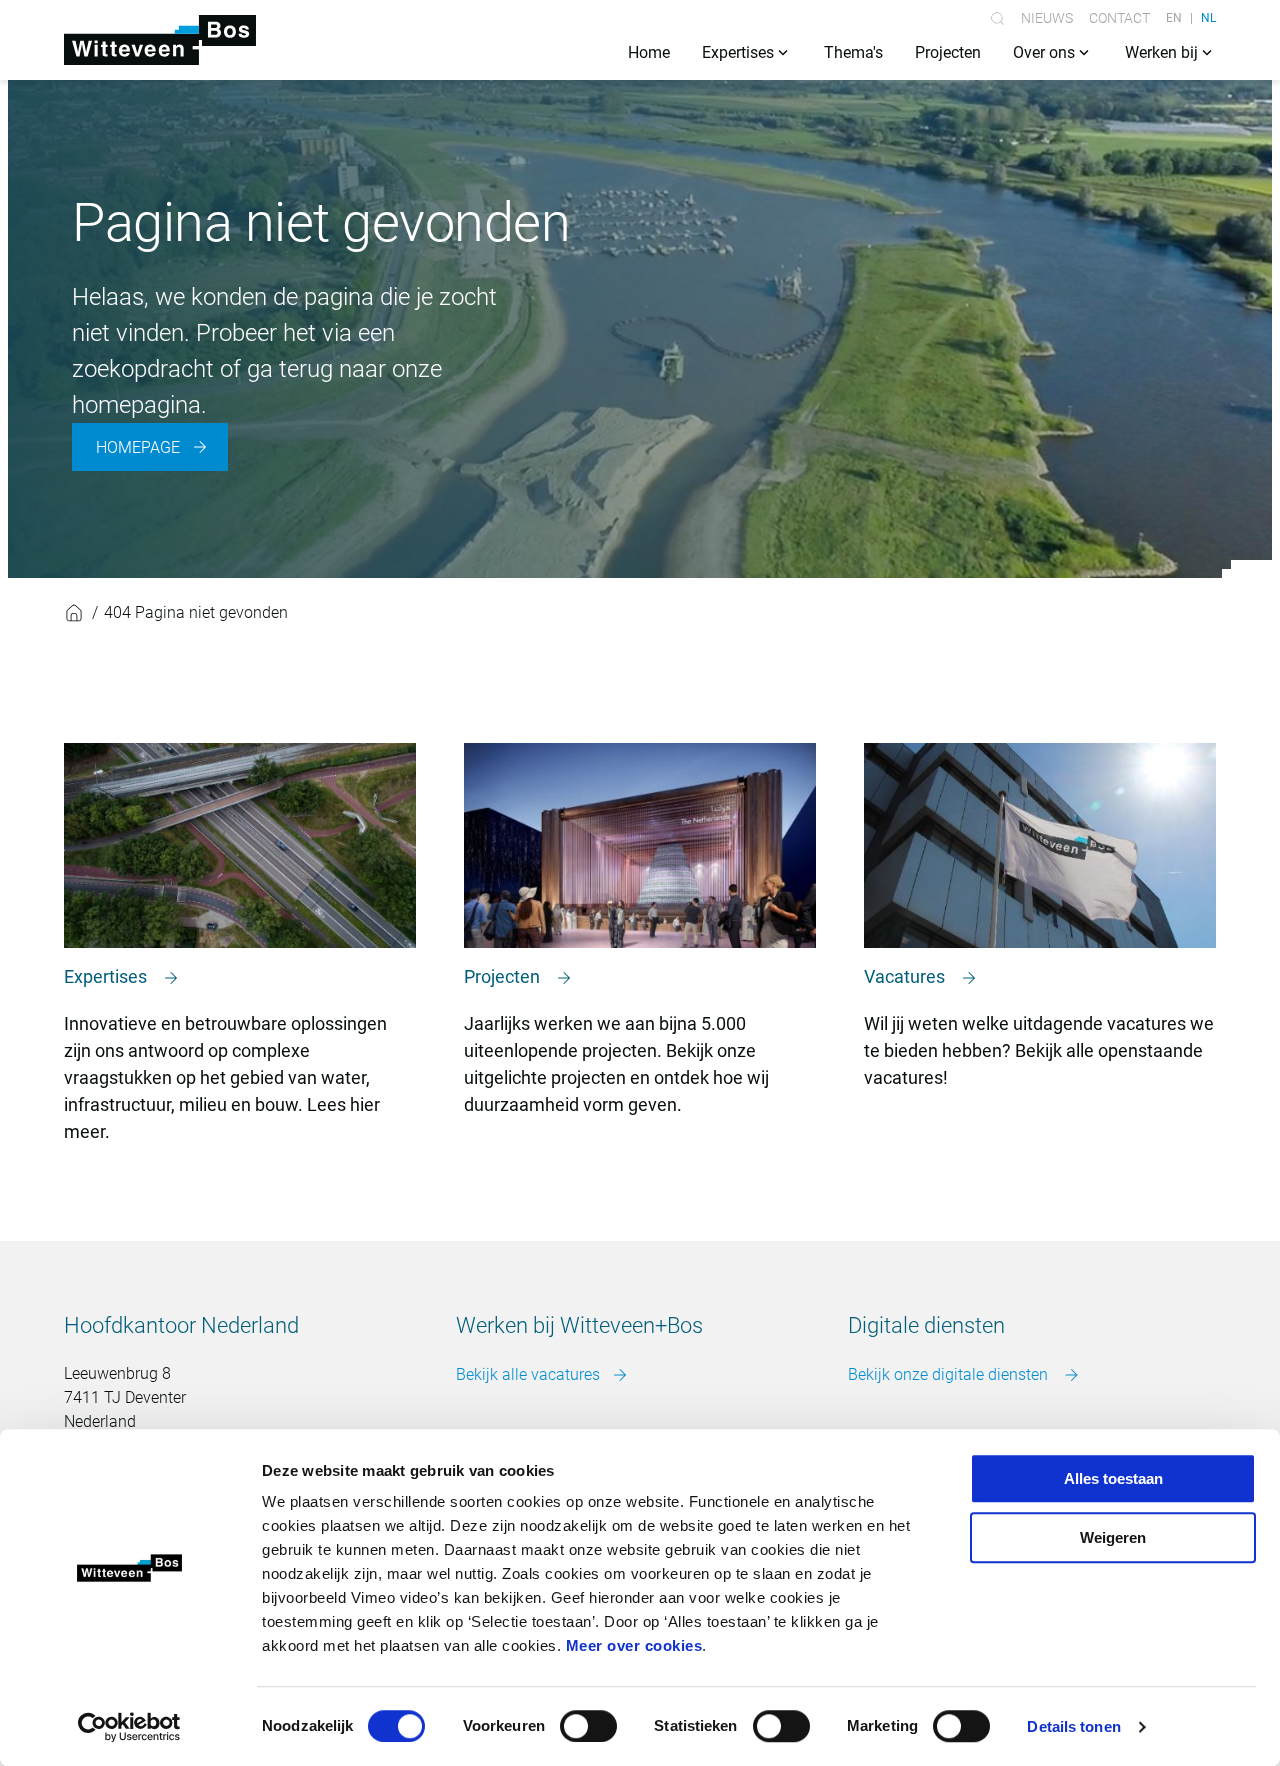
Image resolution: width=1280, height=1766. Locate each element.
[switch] (588, 1726)
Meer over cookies (634, 1645)
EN (1174, 18)
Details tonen (1073, 1726)
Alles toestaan (1113, 1478)
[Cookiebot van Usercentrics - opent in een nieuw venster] (129, 1727)
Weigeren (1113, 1537)
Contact (1119, 18)
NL (1208, 18)
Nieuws (1047, 18)
